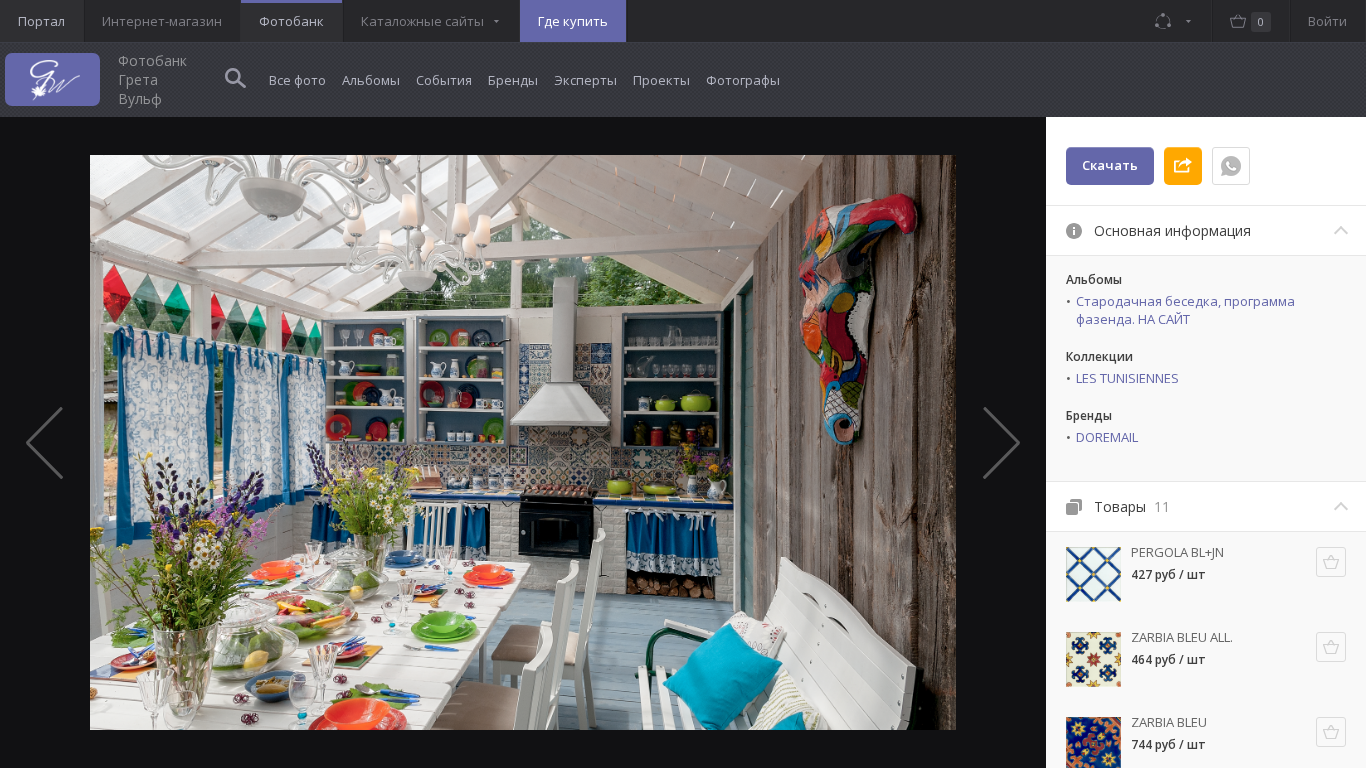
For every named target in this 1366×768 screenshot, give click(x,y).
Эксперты (585, 80)
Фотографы (743, 80)
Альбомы (371, 80)
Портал (41, 21)
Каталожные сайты (422, 21)
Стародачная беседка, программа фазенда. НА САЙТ (1185, 310)
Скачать (1110, 165)
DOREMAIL (1107, 437)
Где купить (573, 21)
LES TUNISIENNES (1127, 378)
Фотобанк (291, 21)
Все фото (297, 80)
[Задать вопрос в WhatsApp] (1231, 166)
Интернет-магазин (162, 21)
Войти (1327, 21)
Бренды (513, 80)
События (444, 80)
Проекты (661, 80)
